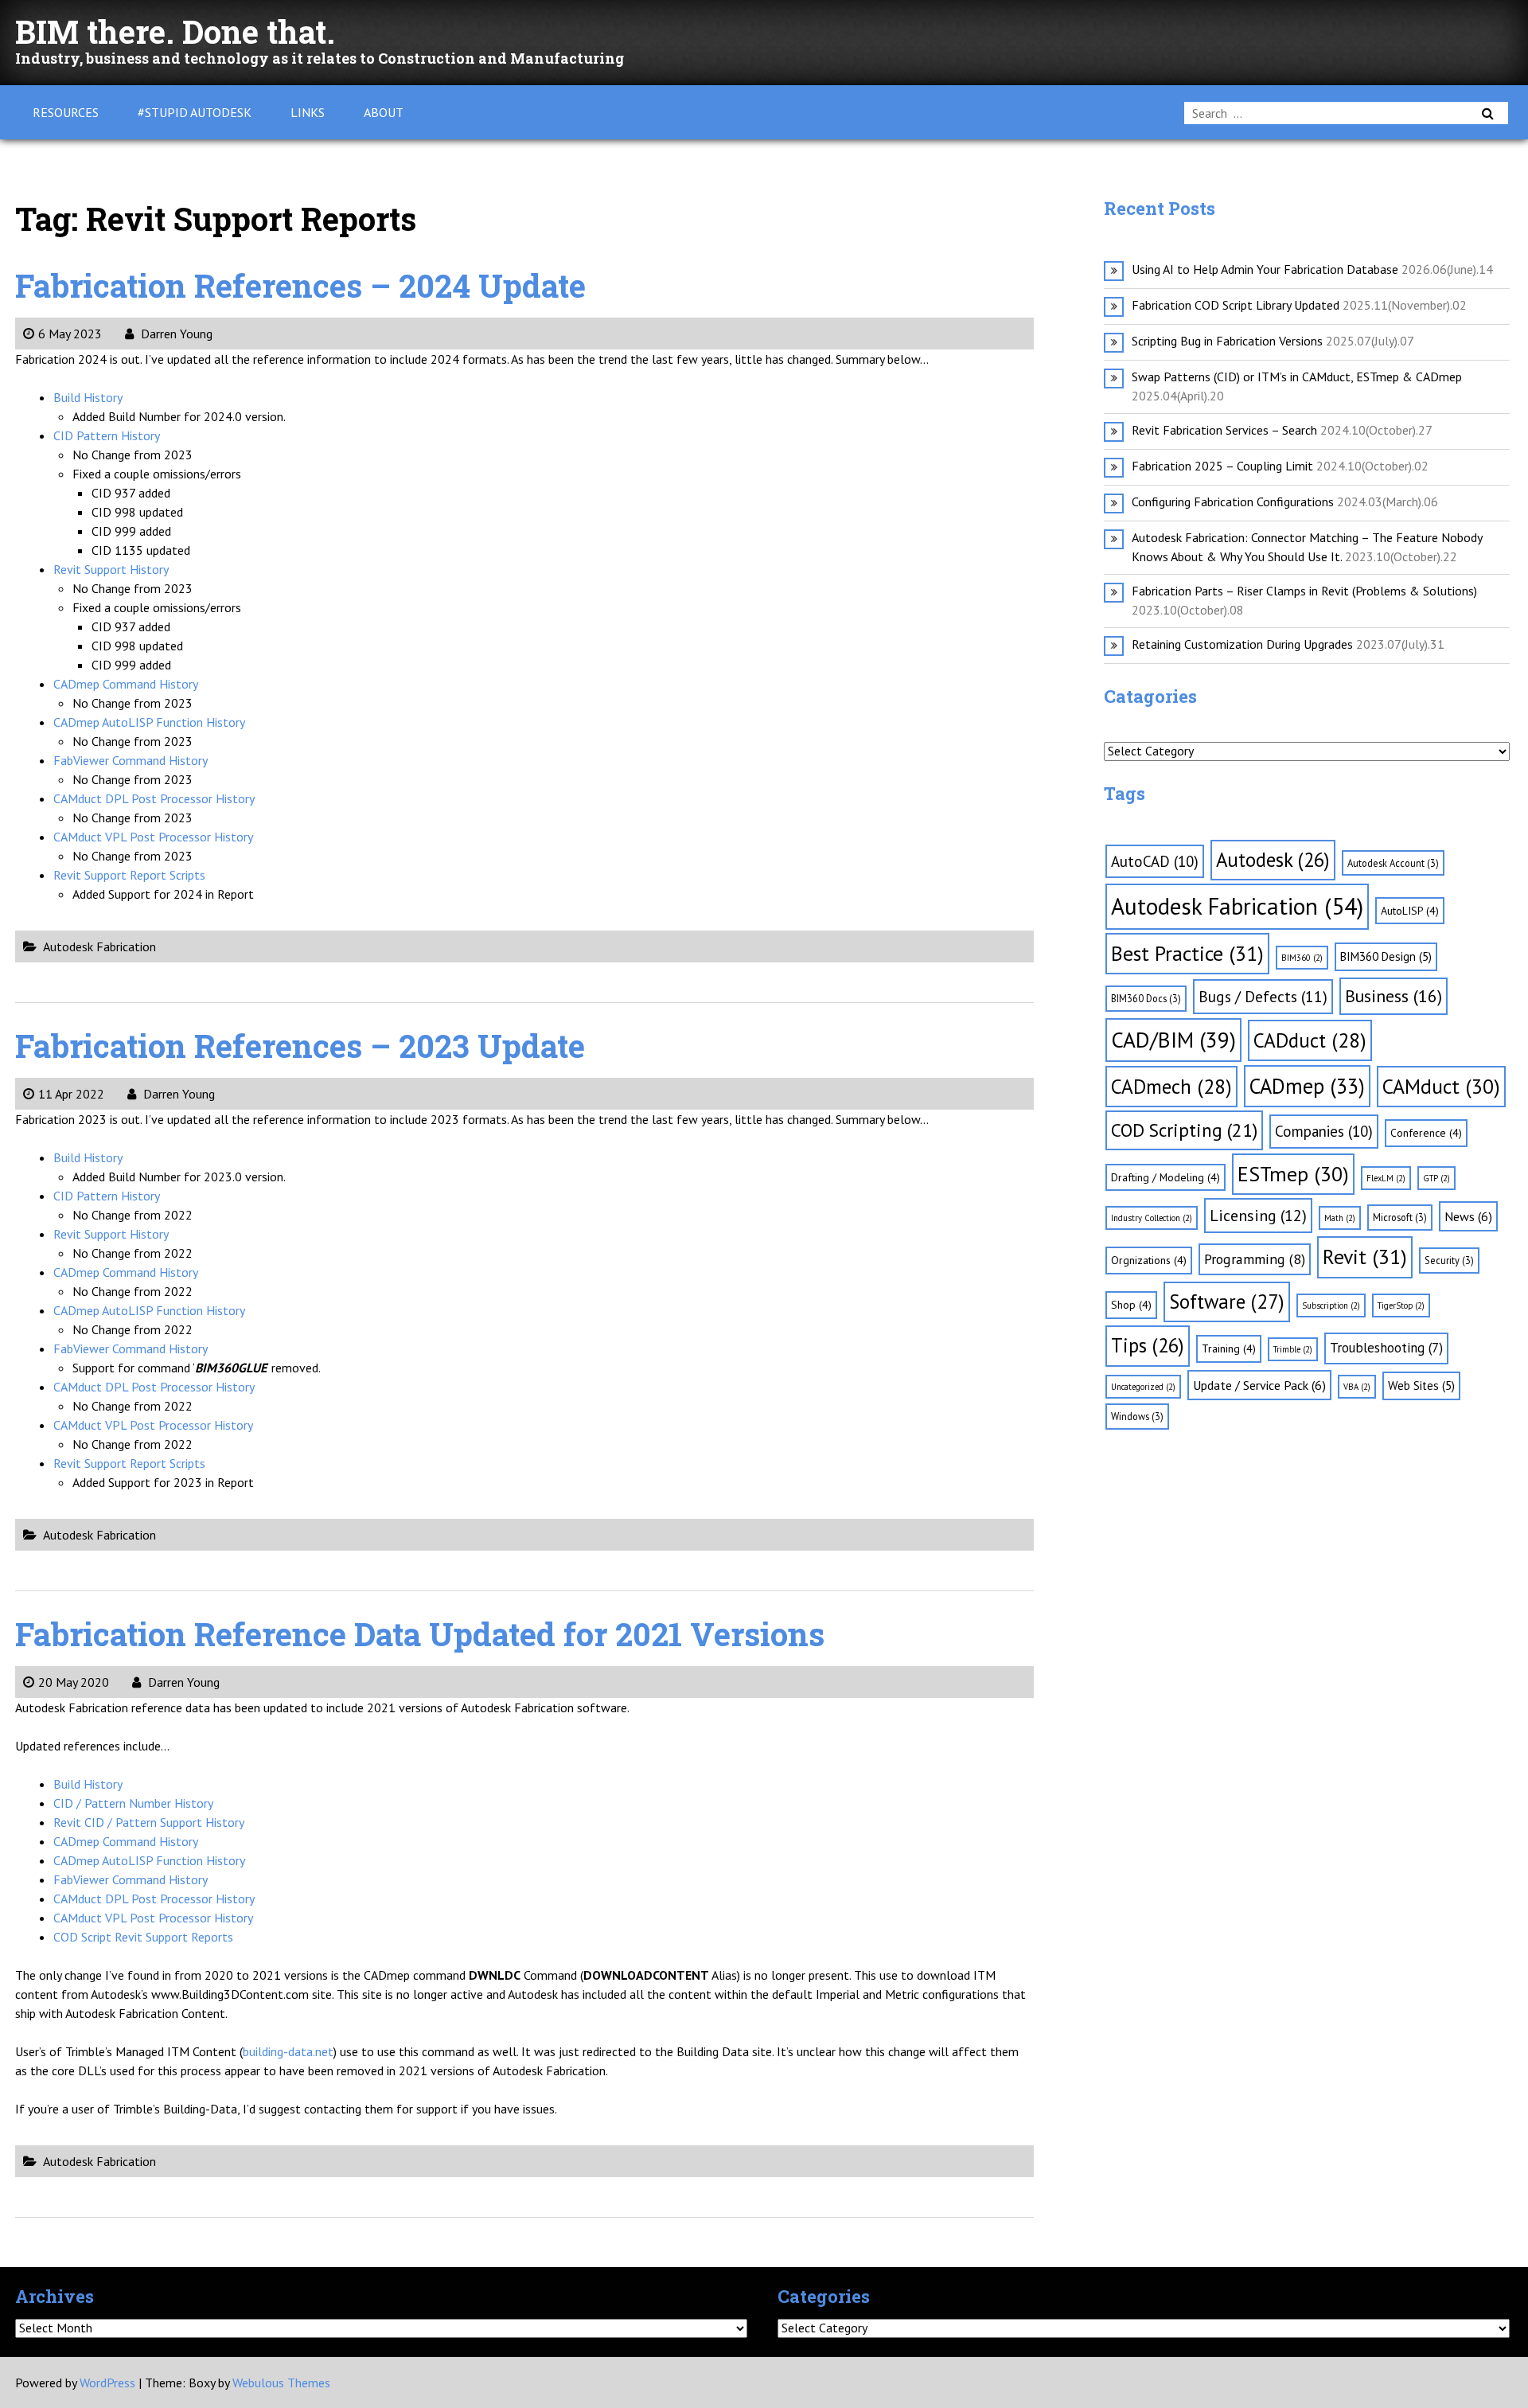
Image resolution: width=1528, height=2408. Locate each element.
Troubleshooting (1386, 1348)
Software (1227, 1302)
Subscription (1331, 1305)
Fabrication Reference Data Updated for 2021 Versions (420, 1634)
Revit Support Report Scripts (129, 875)
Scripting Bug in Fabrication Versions (1227, 341)
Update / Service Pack (1259, 1385)
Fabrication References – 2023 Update (300, 1046)
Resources (66, 112)
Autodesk (1273, 860)
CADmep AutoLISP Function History (149, 722)
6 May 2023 (70, 334)
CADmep (1307, 1086)
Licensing (1258, 1216)
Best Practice (1187, 953)
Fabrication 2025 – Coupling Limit (1222, 466)
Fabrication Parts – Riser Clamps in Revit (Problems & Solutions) (1304, 591)
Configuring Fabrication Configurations (1233, 502)
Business (1394, 996)
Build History (88, 397)
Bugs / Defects (1263, 996)
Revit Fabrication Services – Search (1224, 430)
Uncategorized (1143, 1387)
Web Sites (1421, 1385)
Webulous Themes (281, 2383)
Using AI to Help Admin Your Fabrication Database (1265, 269)
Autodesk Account (1393, 863)
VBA (1357, 1387)
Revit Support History (111, 569)
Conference (1426, 1133)
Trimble (1293, 1349)
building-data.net (288, 2051)
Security (1449, 1260)
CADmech (1171, 1086)
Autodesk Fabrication (99, 946)
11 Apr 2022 (71, 1094)
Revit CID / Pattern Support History (149, 1822)
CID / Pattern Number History (133, 1803)
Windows (1137, 1416)
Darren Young (175, 334)
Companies (1324, 1131)
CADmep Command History (126, 684)
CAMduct (1441, 1086)
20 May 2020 (74, 1682)
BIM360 (1302, 958)
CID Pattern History (107, 435)
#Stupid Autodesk (195, 112)
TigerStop (1401, 1305)
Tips (1148, 1345)
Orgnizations (1149, 1260)
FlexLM (1386, 1178)
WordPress (107, 2383)
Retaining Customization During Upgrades (1242, 644)
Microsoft (1400, 1217)
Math (1340, 1218)
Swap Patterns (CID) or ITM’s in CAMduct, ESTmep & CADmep (1297, 377)
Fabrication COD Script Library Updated (1236, 305)
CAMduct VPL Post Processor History (153, 837)
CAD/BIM (1173, 1040)
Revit (1365, 1257)
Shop (1131, 1305)
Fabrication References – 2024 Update (300, 285)
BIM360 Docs (1146, 998)
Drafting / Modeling (1165, 1177)
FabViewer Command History (131, 760)
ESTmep (1293, 1174)
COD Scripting (1184, 1130)
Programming (1255, 1259)
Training (1229, 1348)
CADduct (1310, 1040)
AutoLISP (1410, 911)
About (384, 112)
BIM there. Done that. (175, 31)
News (1468, 1216)
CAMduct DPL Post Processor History (154, 798)
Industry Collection (1152, 1218)
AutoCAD (1155, 861)
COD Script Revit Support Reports (143, 1937)
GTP (1436, 1178)
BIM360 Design (1386, 956)
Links (308, 112)
